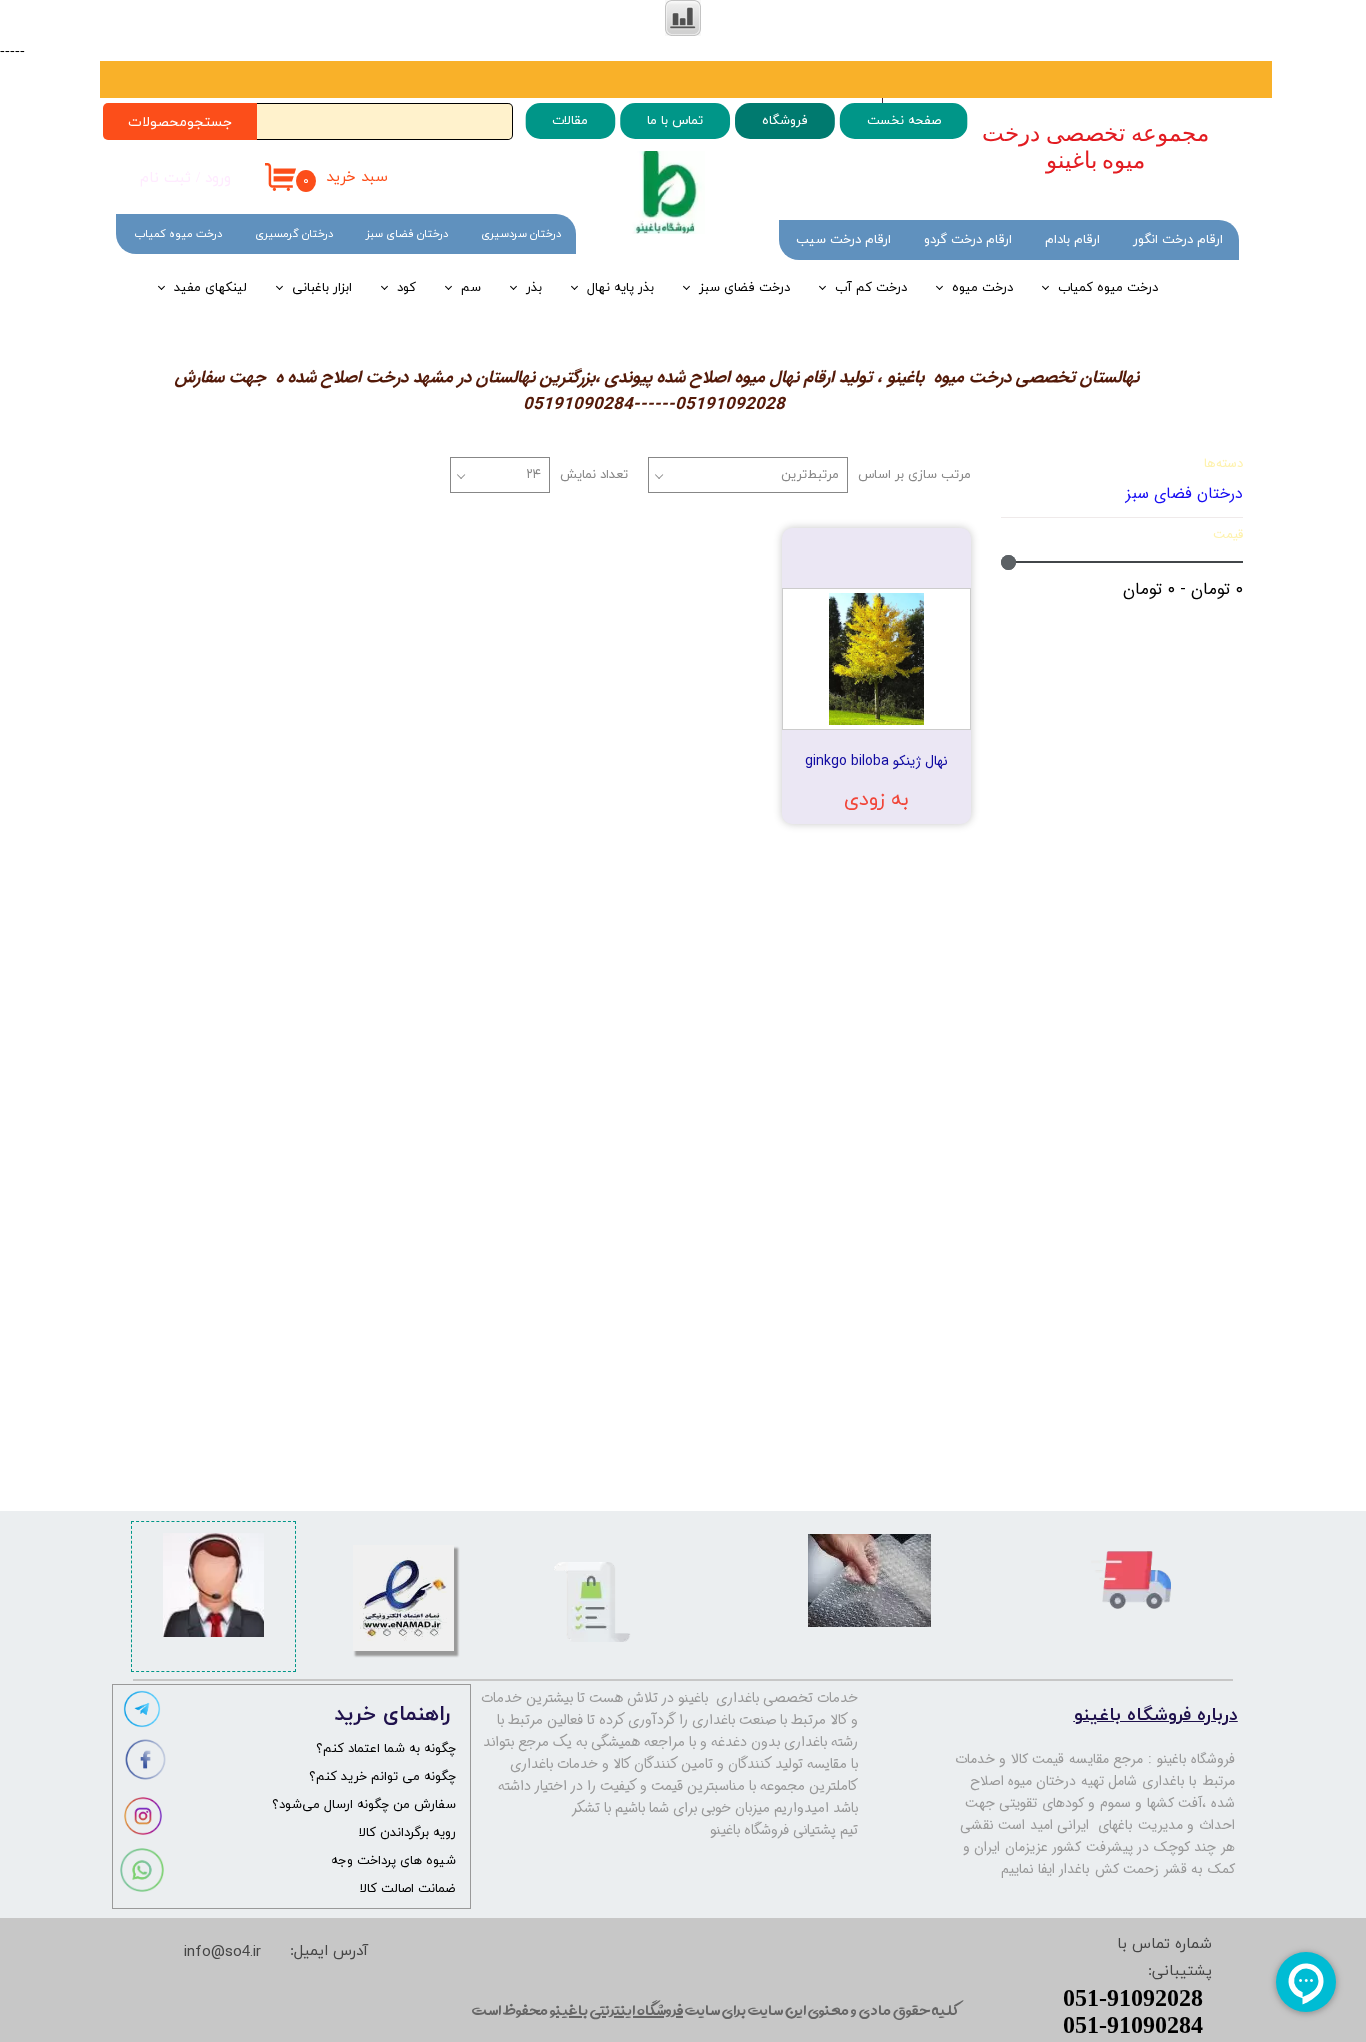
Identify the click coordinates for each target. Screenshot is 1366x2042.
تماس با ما (675, 121)
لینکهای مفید (210, 288)
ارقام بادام (1072, 240)
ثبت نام (165, 178)
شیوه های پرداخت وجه (393, 1861)
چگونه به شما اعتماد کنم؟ (386, 1749)
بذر (534, 288)
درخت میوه (982, 288)
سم (471, 288)
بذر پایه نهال (620, 288)
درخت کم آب (871, 288)
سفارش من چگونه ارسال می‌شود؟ (364, 1805)
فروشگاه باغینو (1196, 1759)
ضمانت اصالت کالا (408, 1889)
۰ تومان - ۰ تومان (1183, 589)
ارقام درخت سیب (843, 240)
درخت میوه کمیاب (1108, 288)
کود (406, 288)
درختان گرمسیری (294, 234)
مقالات (570, 121)
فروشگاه (784, 121)
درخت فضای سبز (744, 288)
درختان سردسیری (521, 234)
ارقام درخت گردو (968, 240)
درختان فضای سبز (407, 234)
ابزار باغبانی (322, 288)
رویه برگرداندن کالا (407, 1833)
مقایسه (918, 557)
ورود (218, 178)
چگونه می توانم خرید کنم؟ (382, 1777)
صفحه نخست (903, 121)
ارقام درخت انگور (1178, 240)
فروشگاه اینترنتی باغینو (616, 2009)
